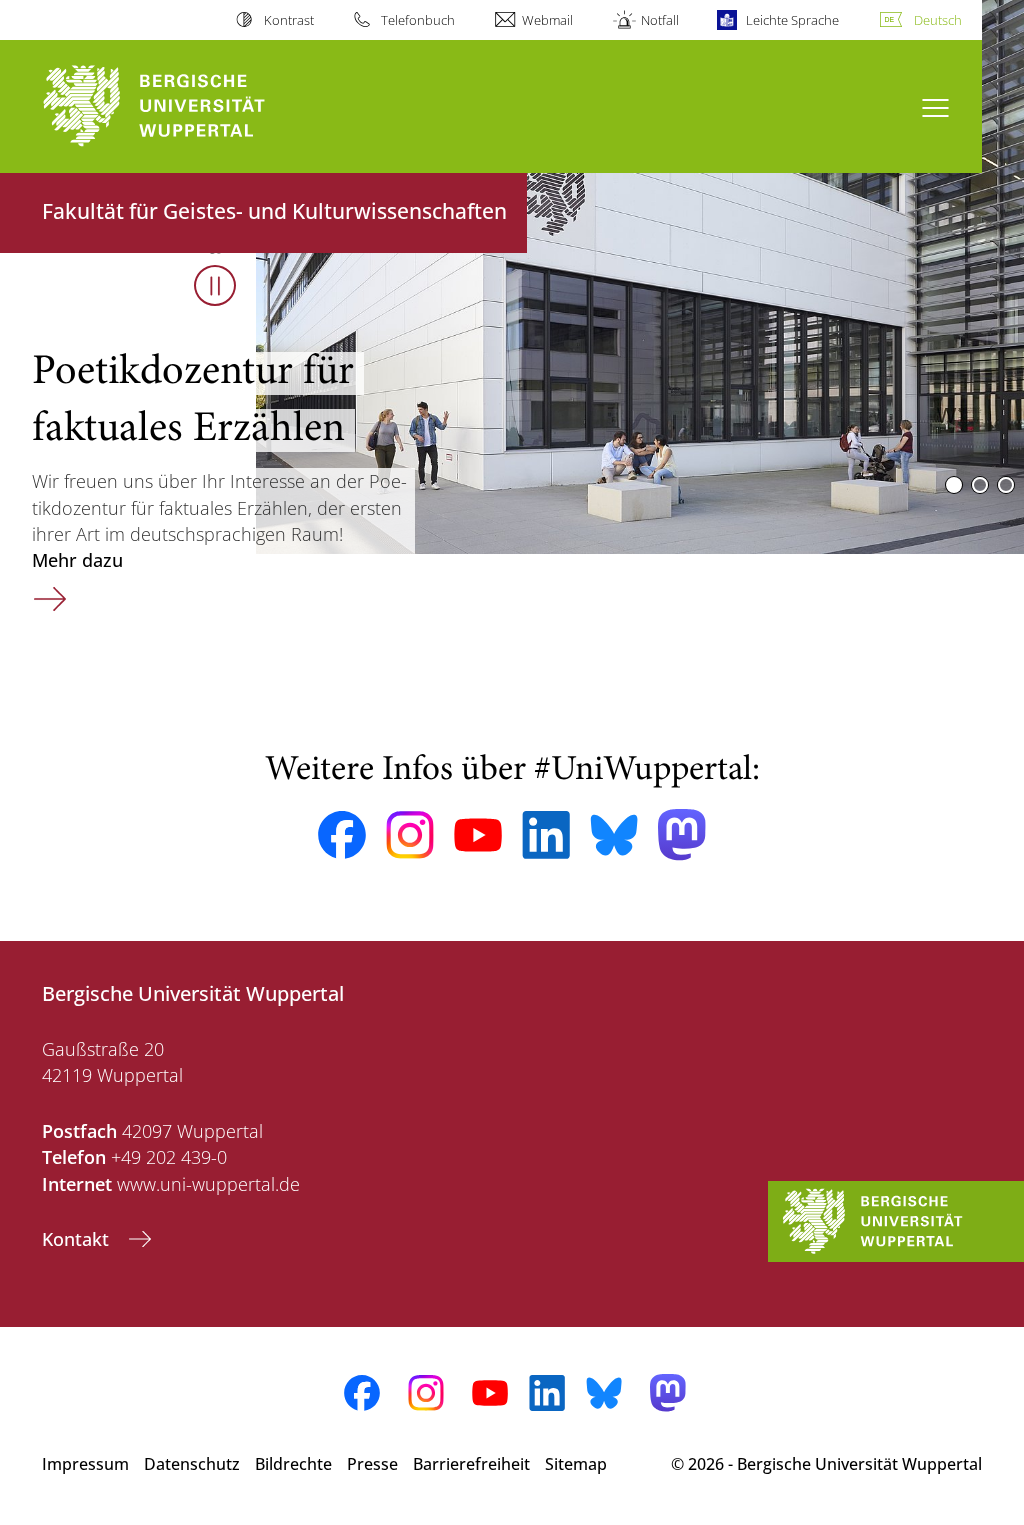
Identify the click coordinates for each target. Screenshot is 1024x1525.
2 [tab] (980, 485)
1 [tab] (954, 485)
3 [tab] (1006, 485)
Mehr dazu (194, 596)
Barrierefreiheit (471, 1464)
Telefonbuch (418, 20)
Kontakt (78, 1239)
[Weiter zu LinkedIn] (546, 834)
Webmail (547, 20)
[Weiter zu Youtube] (478, 835)
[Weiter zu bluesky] (614, 835)
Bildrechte (293, 1464)
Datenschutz (192, 1464)
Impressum (85, 1464)
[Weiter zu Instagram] (410, 835)
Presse (372, 1464)
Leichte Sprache (792, 20)
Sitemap (576, 1464)
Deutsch (938, 20)
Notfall (659, 20)
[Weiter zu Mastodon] (682, 834)
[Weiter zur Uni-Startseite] (190, 106)
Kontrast (288, 20)
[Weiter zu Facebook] (342, 835)
